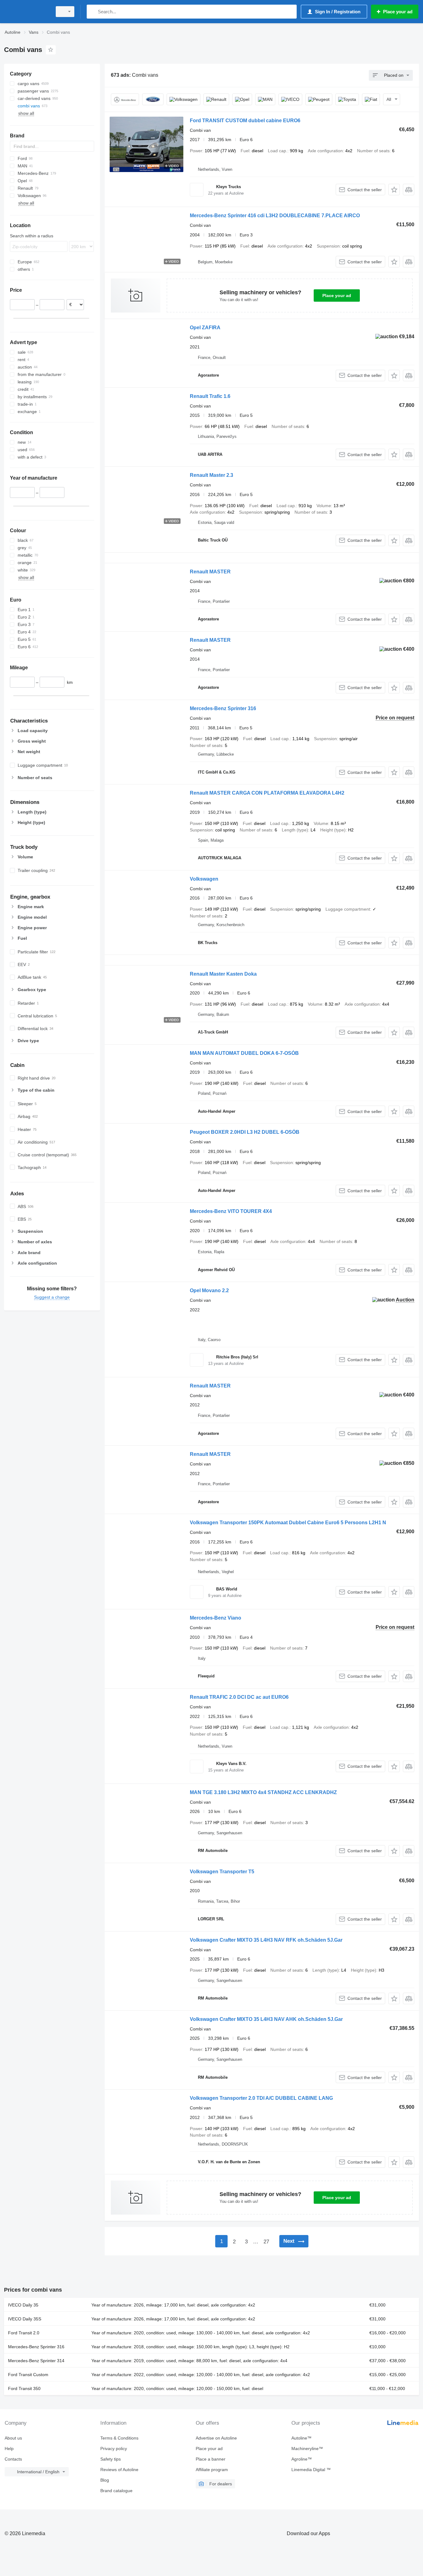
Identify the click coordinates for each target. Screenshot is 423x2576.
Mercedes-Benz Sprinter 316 (223, 708)
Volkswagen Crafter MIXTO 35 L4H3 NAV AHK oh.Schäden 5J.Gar (266, 2019)
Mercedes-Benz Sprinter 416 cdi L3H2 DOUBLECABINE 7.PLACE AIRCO (275, 216)
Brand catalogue (116, 2491)
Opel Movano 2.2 (209, 1290)
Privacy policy (114, 2449)
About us (13, 2438)
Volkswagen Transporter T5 (222, 1872)
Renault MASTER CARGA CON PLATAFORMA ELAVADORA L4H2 (267, 793)
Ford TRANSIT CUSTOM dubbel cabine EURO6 (245, 121)
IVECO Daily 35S (25, 2319)
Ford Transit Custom (28, 2375)
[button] (394, 190)
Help (9, 2449)
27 (266, 2242)
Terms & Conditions (119, 2438)
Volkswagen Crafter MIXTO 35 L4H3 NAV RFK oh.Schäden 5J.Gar (266, 1940)
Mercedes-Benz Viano (216, 1618)
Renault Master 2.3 (211, 475)
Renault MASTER (210, 572)
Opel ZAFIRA (205, 328)
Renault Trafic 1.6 (210, 396)
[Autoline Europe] (26, 12)
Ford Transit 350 (24, 2388)
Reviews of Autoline (119, 2470)
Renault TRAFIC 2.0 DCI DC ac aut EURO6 (239, 1697)
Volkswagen (204, 879)
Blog (105, 2480)
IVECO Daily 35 (23, 2305)
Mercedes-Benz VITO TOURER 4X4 (231, 1211)
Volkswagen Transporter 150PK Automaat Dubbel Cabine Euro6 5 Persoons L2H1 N (288, 1523)
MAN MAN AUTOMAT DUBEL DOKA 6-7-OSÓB (244, 1053)
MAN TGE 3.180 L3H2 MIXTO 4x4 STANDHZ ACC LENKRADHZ (263, 1792)
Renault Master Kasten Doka (223, 974)
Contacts (13, 2459)
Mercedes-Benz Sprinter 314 (36, 2361)
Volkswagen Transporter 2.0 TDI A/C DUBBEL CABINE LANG (261, 2098)
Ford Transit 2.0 (24, 2333)
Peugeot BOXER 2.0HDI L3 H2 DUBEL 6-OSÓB (245, 1132)
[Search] (93, 12)
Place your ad (337, 296)
